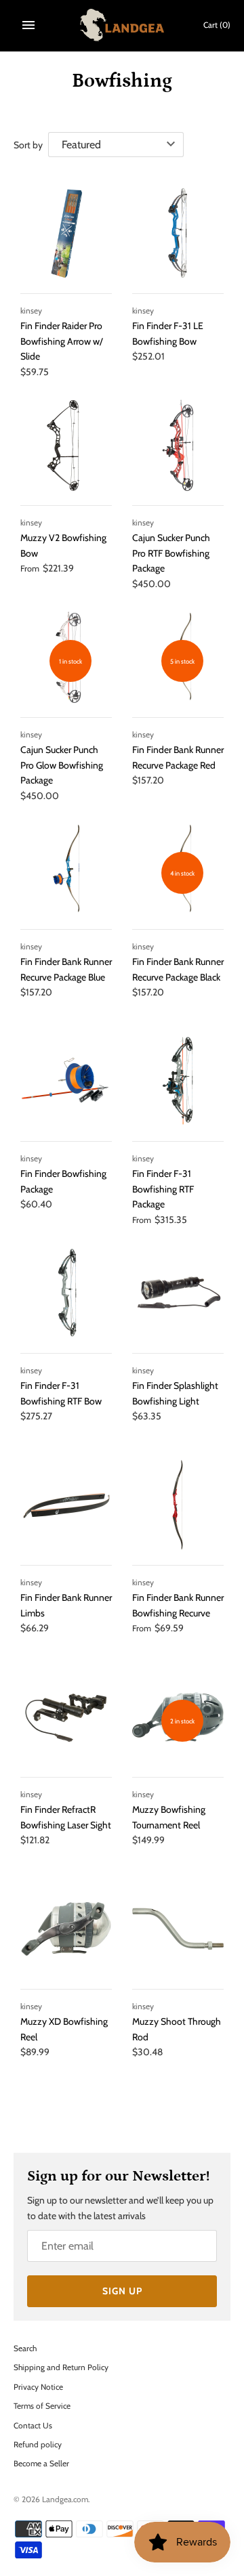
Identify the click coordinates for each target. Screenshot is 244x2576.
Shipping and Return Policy (61, 2367)
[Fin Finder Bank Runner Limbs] (66, 1505)
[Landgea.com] (122, 25)
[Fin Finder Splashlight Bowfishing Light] (178, 1293)
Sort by (28, 145)
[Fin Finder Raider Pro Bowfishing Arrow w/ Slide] (66, 233)
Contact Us (33, 2426)
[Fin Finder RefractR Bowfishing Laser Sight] (66, 1717)
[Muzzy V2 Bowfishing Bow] (66, 445)
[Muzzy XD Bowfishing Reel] (66, 1929)
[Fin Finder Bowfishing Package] (66, 1081)
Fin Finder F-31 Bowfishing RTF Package (163, 1189)
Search (25, 2348)
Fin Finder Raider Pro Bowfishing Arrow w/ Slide (62, 341)
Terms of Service (42, 2406)
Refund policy (38, 2445)
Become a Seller (41, 2464)
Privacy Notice (38, 2387)
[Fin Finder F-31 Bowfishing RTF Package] (178, 1081)
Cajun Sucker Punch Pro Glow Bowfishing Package (62, 765)
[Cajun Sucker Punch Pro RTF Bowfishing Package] (178, 445)
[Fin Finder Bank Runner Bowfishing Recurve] (178, 1505)
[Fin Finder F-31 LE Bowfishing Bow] (178, 233)
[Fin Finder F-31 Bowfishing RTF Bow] (66, 1293)
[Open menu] (28, 25)
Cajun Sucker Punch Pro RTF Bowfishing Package (171, 553)
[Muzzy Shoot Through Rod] (178, 1929)
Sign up (122, 2291)
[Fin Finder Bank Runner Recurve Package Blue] (66, 869)
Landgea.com (65, 2499)
